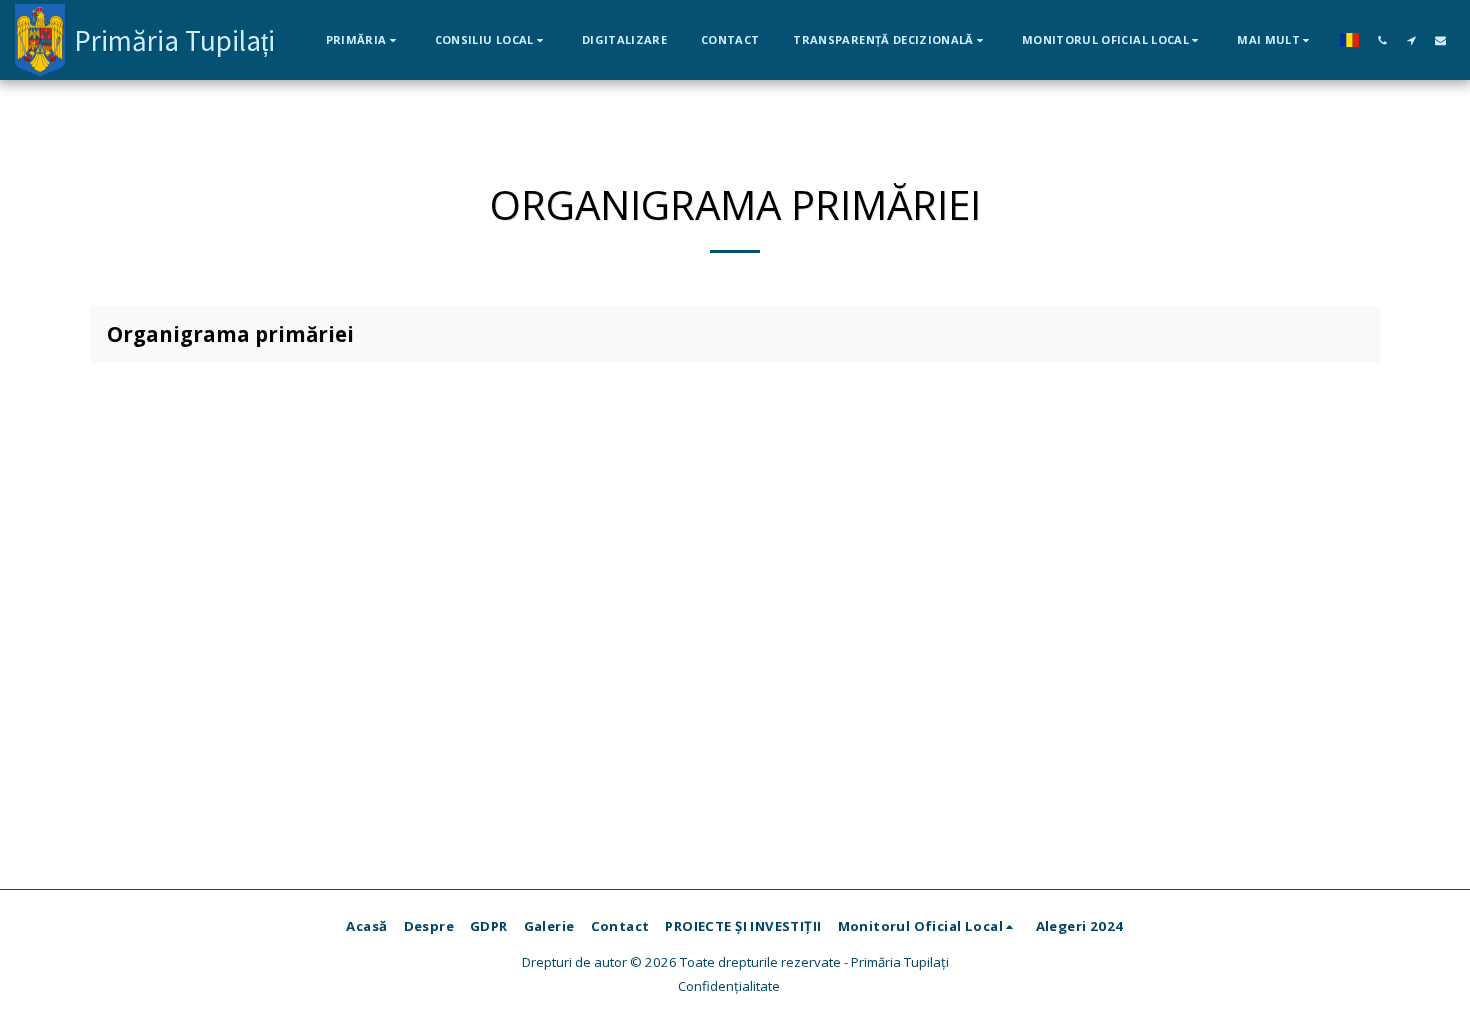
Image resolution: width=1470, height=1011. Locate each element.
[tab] (735, 334)
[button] (363, 39)
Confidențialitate (729, 986)
